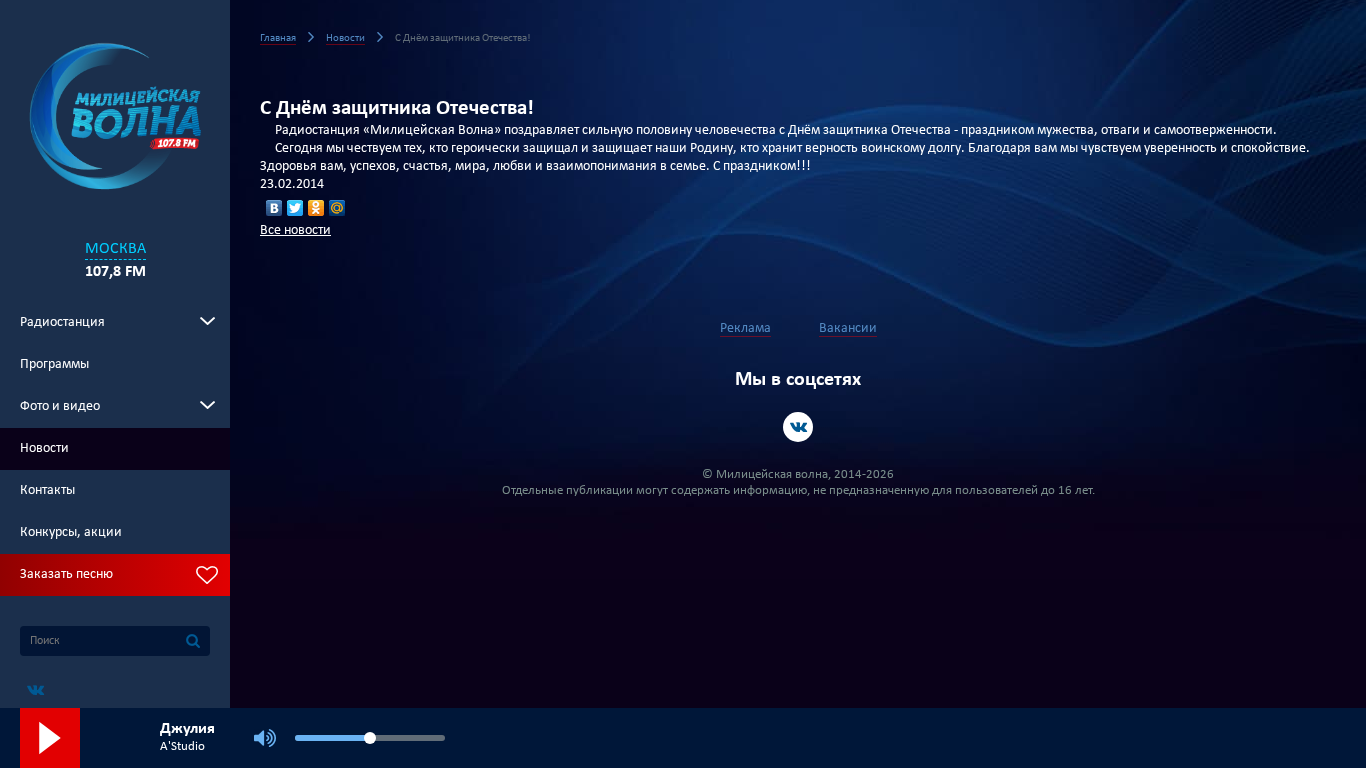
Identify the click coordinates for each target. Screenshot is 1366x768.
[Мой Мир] (337, 208)
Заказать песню (66, 574)
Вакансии (848, 328)
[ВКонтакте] (274, 208)
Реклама (745, 328)
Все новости (295, 230)
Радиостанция (62, 322)
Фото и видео (60, 406)
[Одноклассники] (316, 208)
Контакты (47, 490)
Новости (44, 448)
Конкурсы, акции (71, 532)
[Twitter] (295, 208)
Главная (278, 38)
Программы (54, 364)
